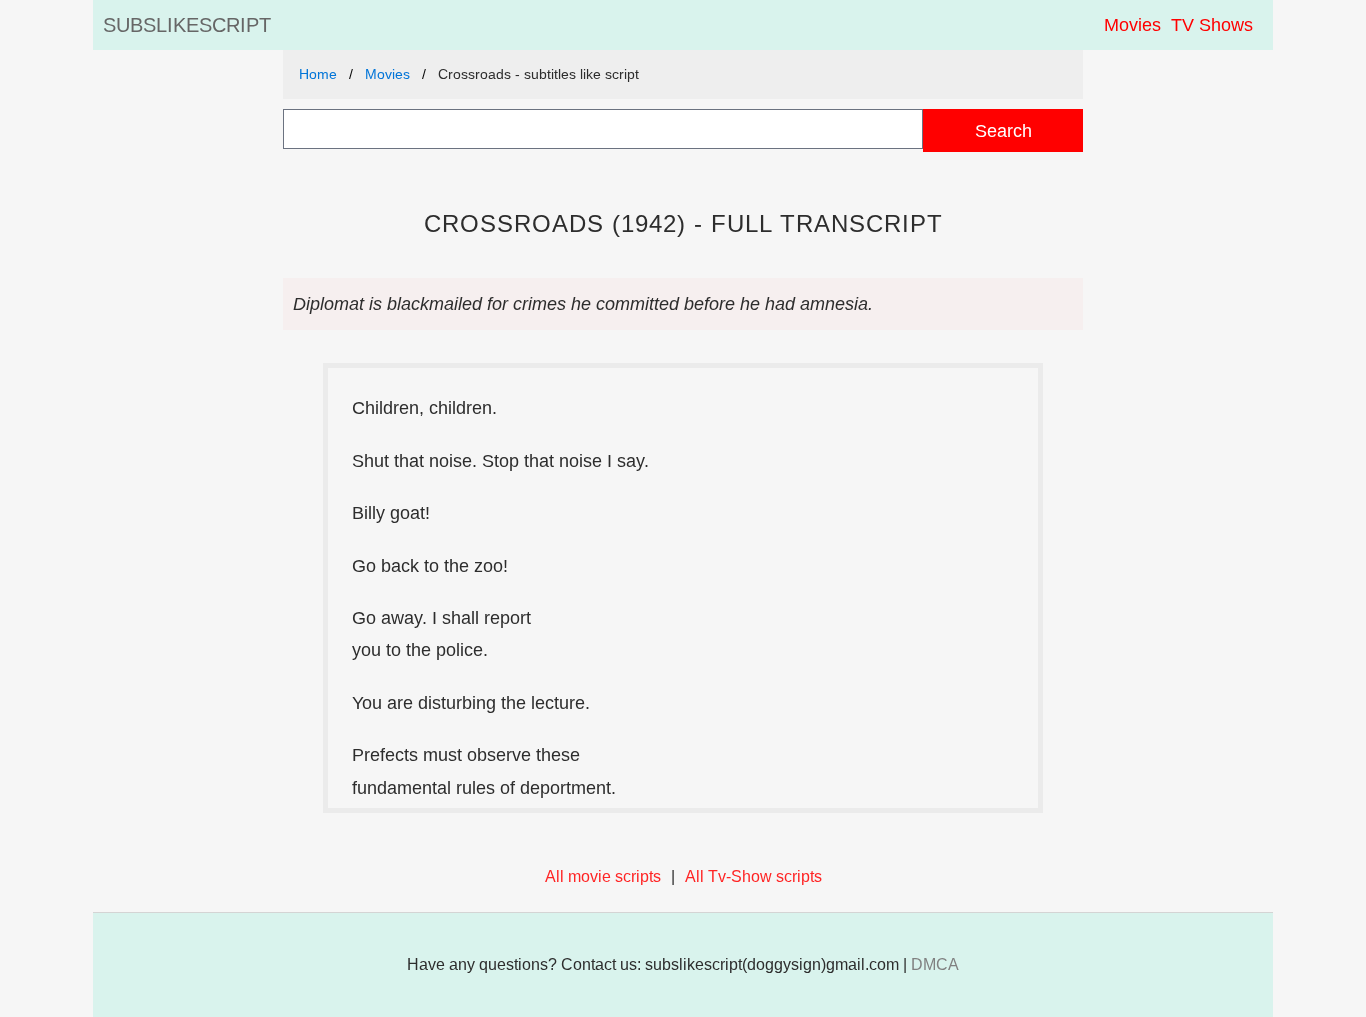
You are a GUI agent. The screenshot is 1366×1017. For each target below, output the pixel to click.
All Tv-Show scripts (753, 876)
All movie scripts (603, 876)
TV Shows (1212, 25)
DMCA (935, 964)
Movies (1132, 25)
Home (318, 74)
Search (1003, 130)
